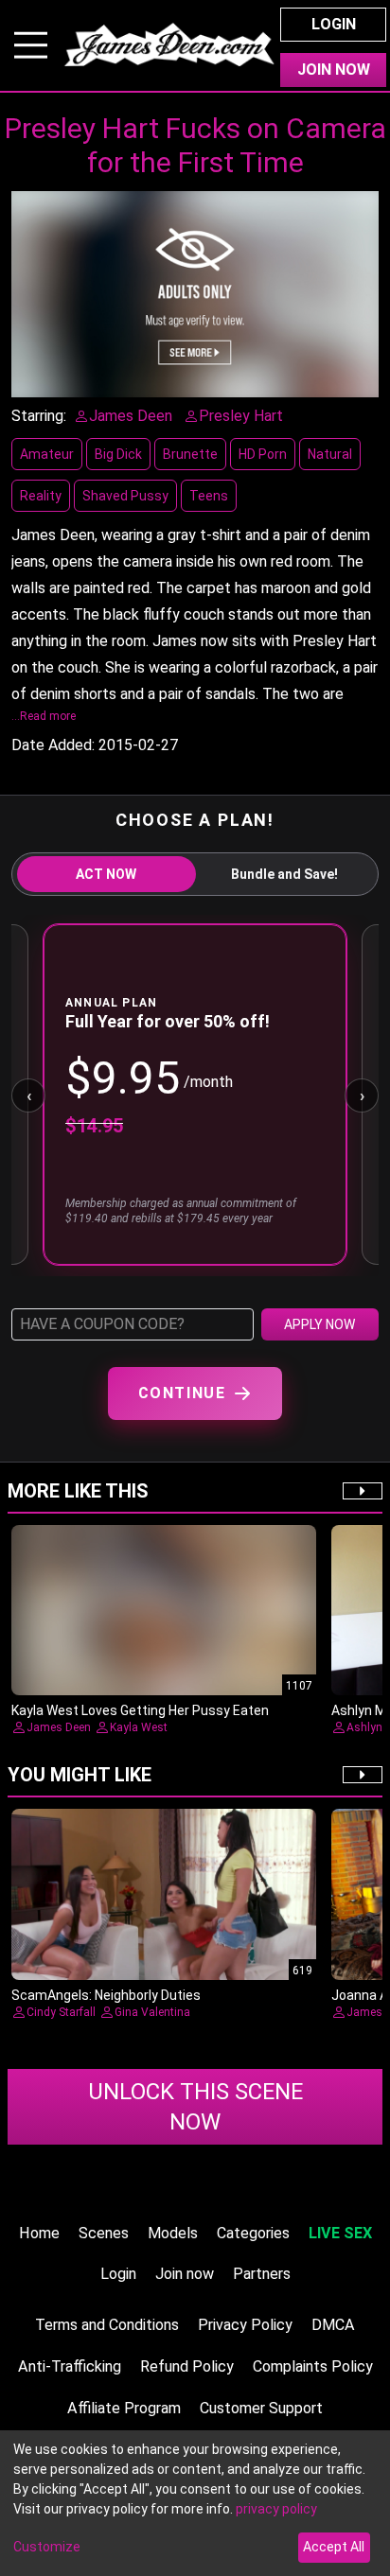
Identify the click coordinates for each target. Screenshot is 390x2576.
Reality (41, 496)
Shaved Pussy (125, 496)
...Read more (44, 716)
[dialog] (195, 2503)
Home (39, 2233)
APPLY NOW (319, 1324)
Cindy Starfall (61, 2012)
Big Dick (118, 454)
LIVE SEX (340, 2233)
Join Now (334, 70)
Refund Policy (187, 2366)
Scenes (104, 2233)
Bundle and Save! (284, 874)
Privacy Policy (245, 2325)
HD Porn (263, 454)
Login (334, 24)
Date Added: (53, 745)
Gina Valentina (152, 2012)
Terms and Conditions (107, 2325)
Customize (47, 2547)
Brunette (190, 454)
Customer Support (261, 2408)
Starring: (39, 416)
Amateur (47, 454)
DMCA (333, 2325)
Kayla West (139, 1727)
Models (173, 2233)
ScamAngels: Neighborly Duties (106, 1995)
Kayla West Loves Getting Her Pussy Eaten (140, 1710)
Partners (262, 2274)
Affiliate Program (124, 2408)
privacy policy (276, 2509)
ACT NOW (106, 874)
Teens (209, 496)
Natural (330, 454)
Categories (253, 2233)
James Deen (59, 1727)
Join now (185, 2274)
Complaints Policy (313, 2366)
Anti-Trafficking (70, 2366)
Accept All (334, 2547)
